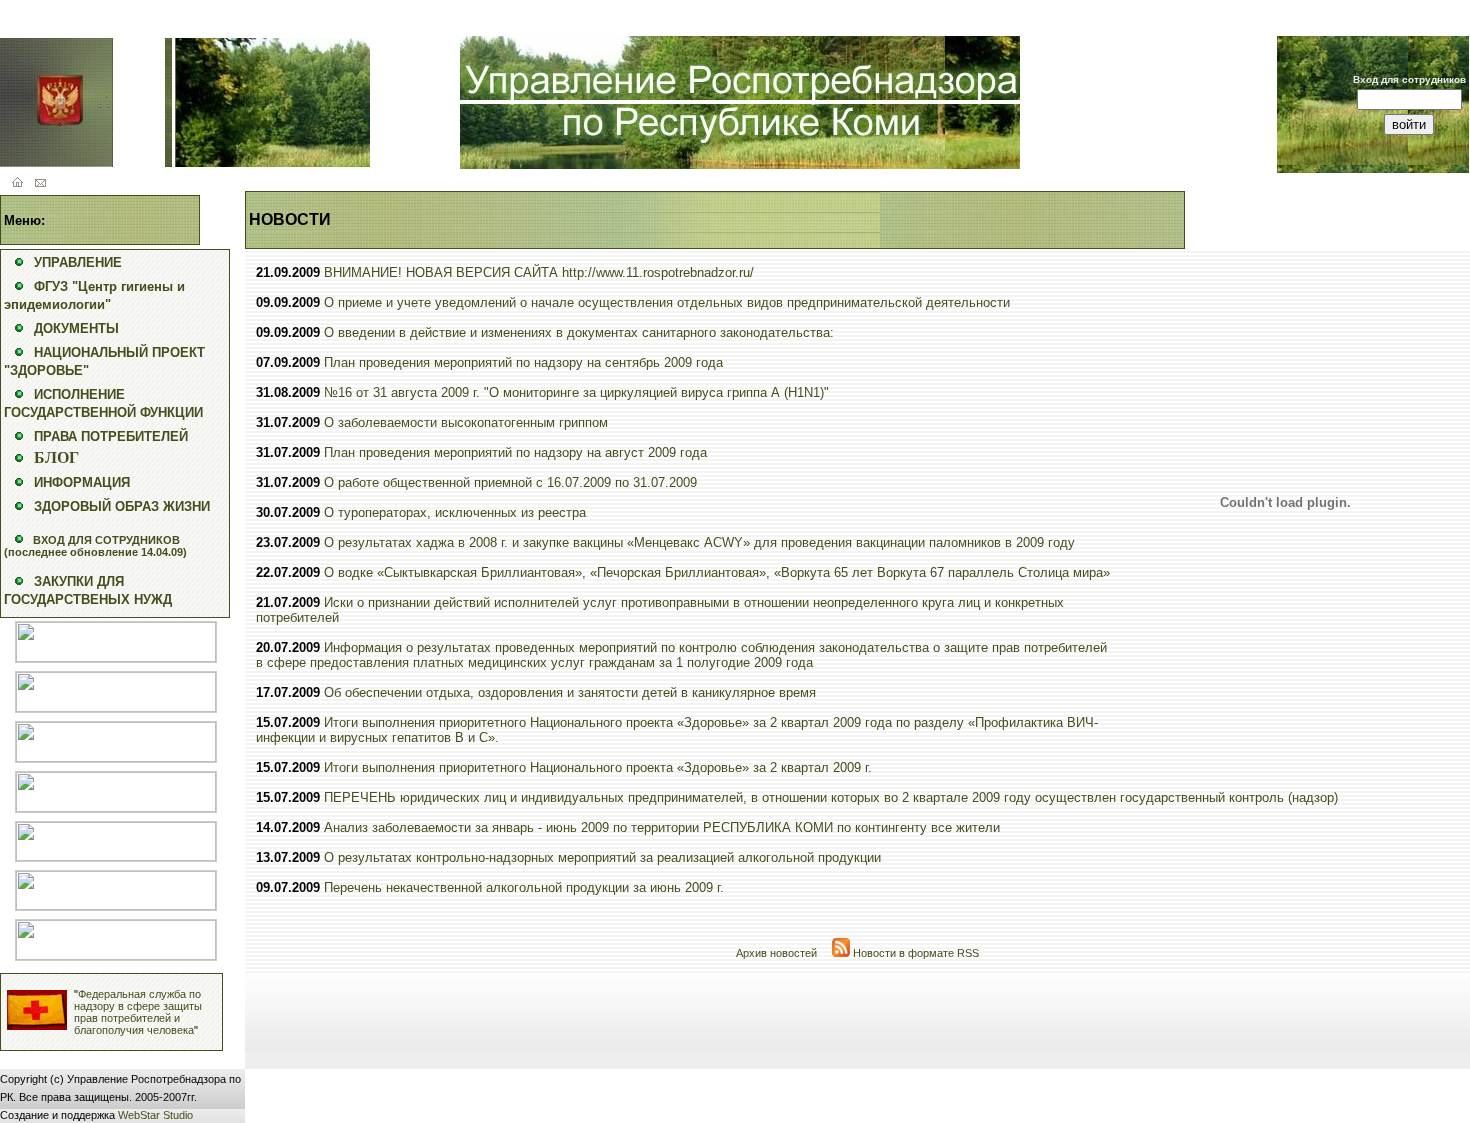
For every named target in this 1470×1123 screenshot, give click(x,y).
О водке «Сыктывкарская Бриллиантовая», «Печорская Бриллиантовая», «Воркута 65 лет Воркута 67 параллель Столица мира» (717, 572)
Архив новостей (776, 953)
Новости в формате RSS (914, 953)
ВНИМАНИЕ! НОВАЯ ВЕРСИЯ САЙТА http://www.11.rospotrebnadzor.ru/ (539, 272)
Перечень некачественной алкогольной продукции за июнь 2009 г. (524, 887)
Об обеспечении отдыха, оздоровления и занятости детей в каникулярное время (570, 692)
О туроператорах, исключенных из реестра (455, 512)
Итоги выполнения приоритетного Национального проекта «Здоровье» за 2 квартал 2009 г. (598, 767)
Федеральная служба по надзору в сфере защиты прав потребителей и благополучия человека (138, 1012)
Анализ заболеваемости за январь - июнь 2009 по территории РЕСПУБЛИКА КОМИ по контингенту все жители (662, 827)
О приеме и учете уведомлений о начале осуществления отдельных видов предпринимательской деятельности (667, 302)
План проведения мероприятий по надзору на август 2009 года (515, 452)
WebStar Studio (155, 1115)
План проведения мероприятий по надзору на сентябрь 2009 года (523, 362)
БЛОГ (56, 457)
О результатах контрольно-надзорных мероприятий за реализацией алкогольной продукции (602, 857)
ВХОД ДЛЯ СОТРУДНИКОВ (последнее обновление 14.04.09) (95, 546)
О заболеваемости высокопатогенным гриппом (466, 422)
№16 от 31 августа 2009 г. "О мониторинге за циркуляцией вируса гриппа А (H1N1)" (576, 392)
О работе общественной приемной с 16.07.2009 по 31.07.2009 (510, 482)
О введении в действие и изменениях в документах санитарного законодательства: (579, 332)
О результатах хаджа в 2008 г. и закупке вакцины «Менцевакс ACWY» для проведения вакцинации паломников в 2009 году (699, 542)
